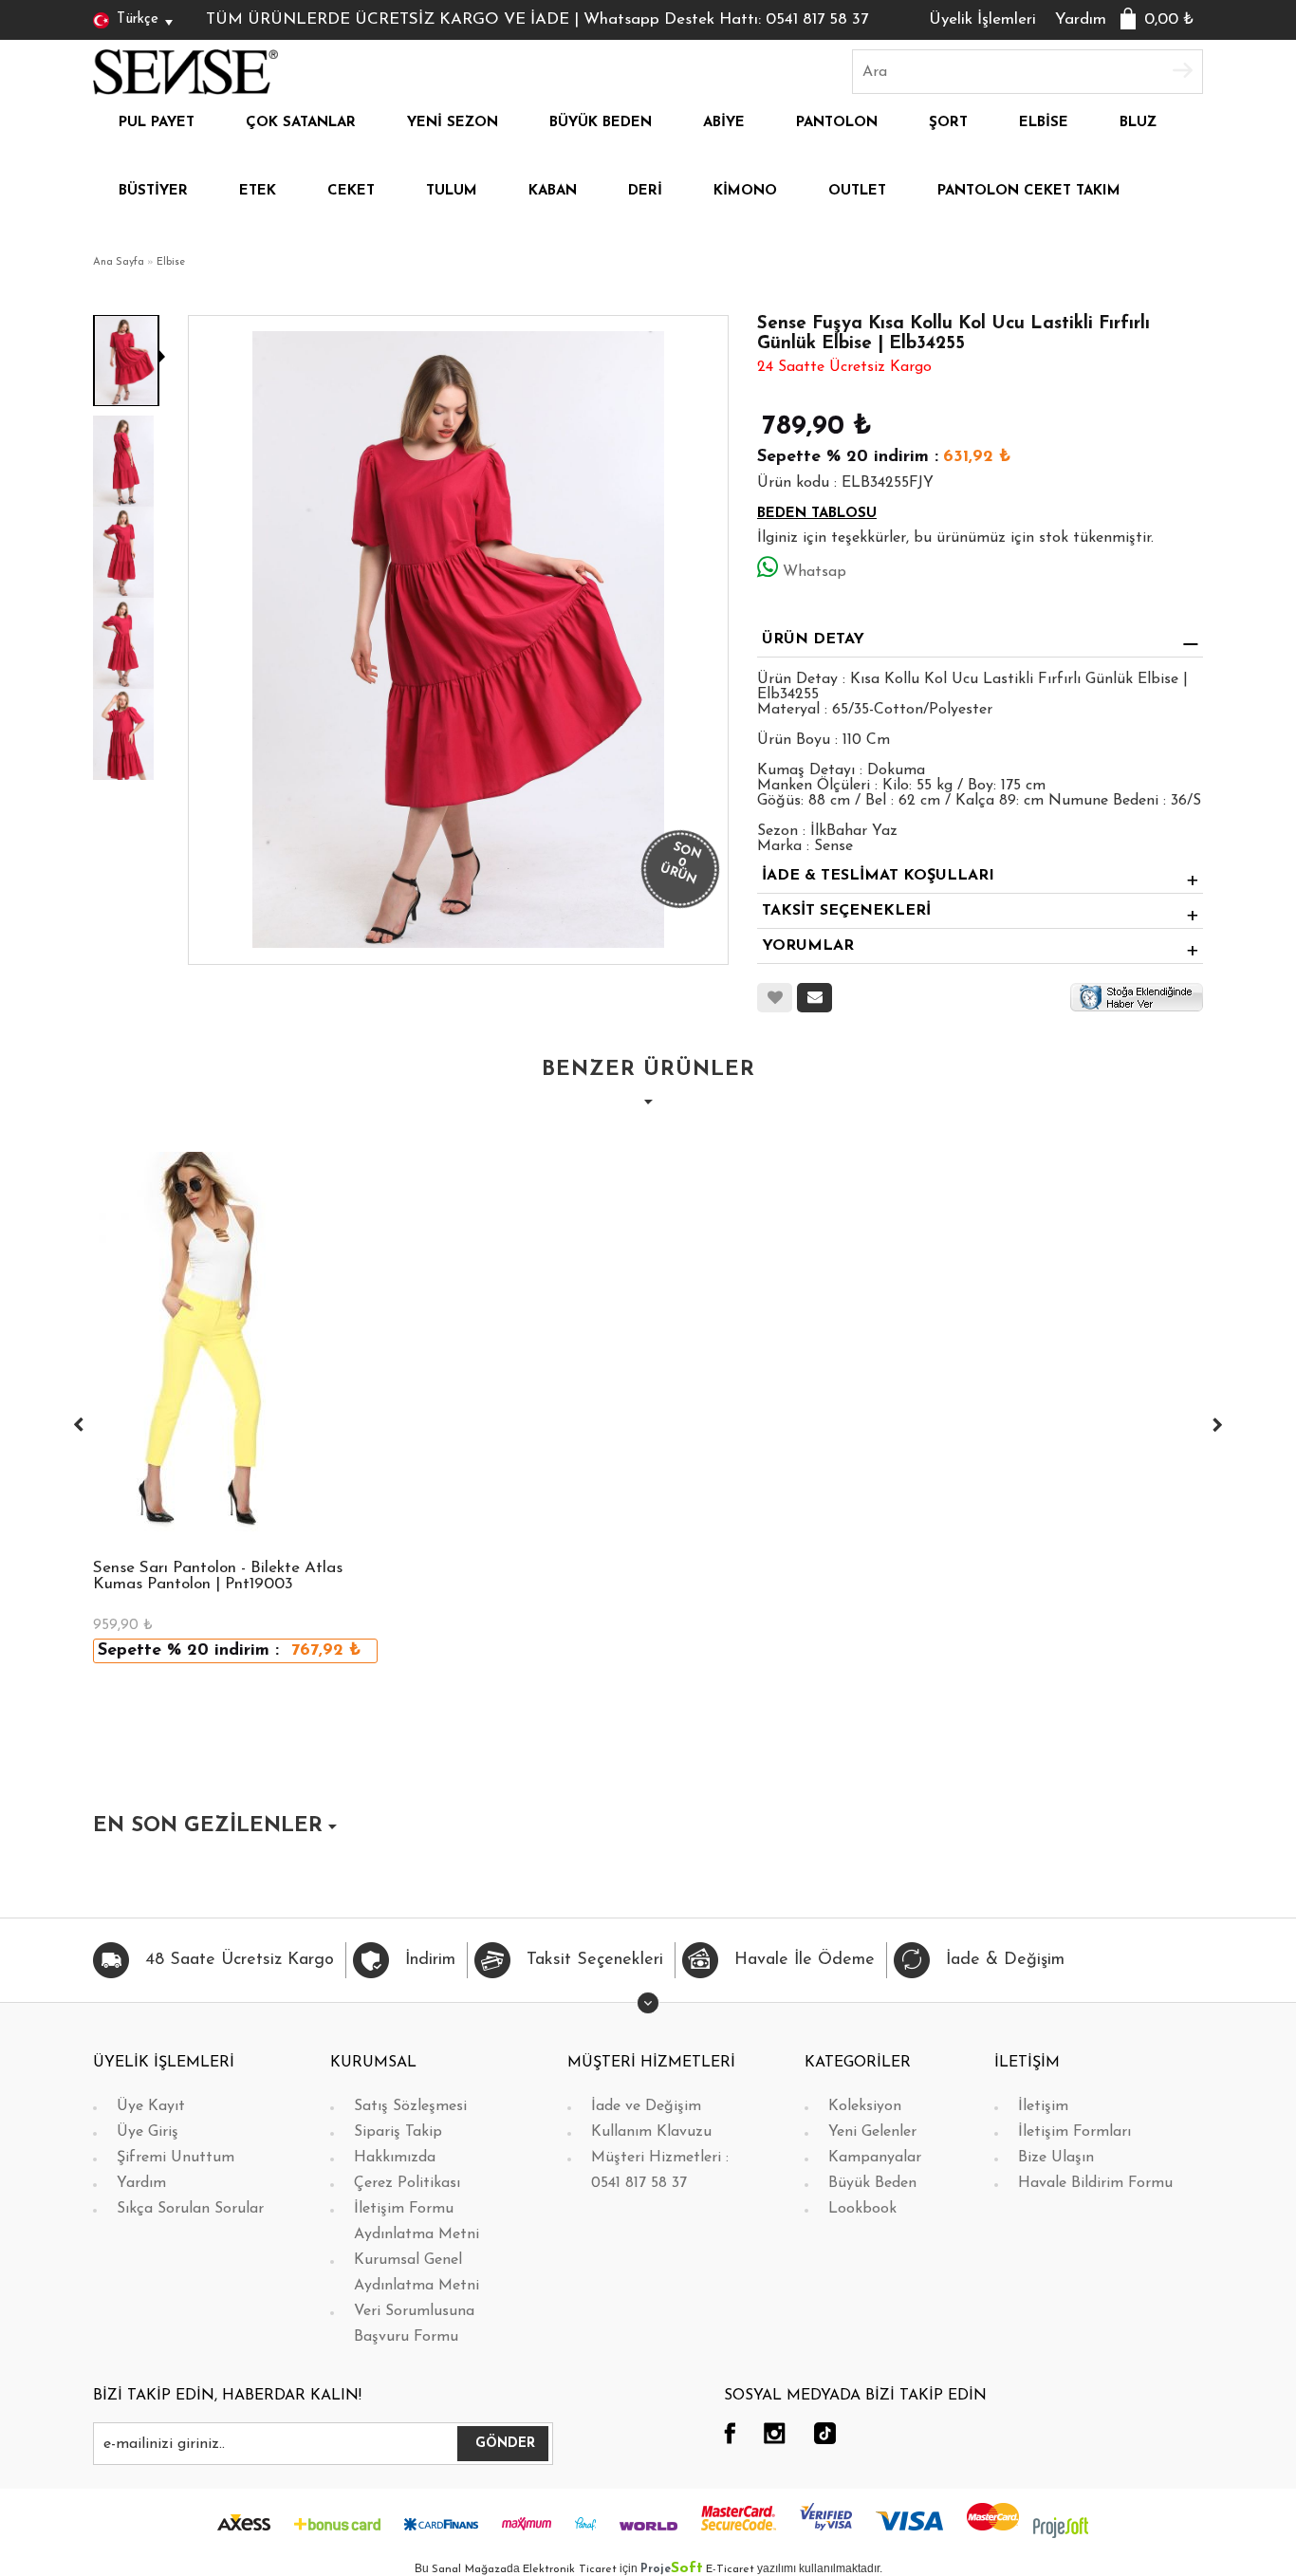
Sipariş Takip (398, 2132)
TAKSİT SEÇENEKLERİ (846, 911)
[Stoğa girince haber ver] (1137, 997)
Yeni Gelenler (872, 2132)
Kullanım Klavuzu (651, 2132)
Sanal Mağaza (469, 2569)
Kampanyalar (875, 2158)
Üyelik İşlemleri (982, 19)
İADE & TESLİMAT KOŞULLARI (878, 876)
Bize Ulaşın (1056, 2158)
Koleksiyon (865, 2106)
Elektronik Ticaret (570, 2569)
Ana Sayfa (119, 262)
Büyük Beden (872, 2183)
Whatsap (815, 572)
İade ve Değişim (646, 2106)
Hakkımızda (395, 2158)
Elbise (171, 262)
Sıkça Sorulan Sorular (190, 2209)
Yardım (1081, 19)
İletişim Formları (1074, 2132)
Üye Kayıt (151, 2106)
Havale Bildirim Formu (1095, 2183)
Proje (672, 2569)
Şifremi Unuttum (176, 2158)
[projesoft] (1061, 2527)
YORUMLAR (808, 946)
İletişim (1043, 2106)
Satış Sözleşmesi (410, 2106)
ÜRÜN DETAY (813, 639)
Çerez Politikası (407, 2183)
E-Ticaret (730, 2569)
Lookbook (862, 2209)
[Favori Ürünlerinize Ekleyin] (775, 998)
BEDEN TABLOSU (817, 514)
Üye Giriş (148, 2132)
